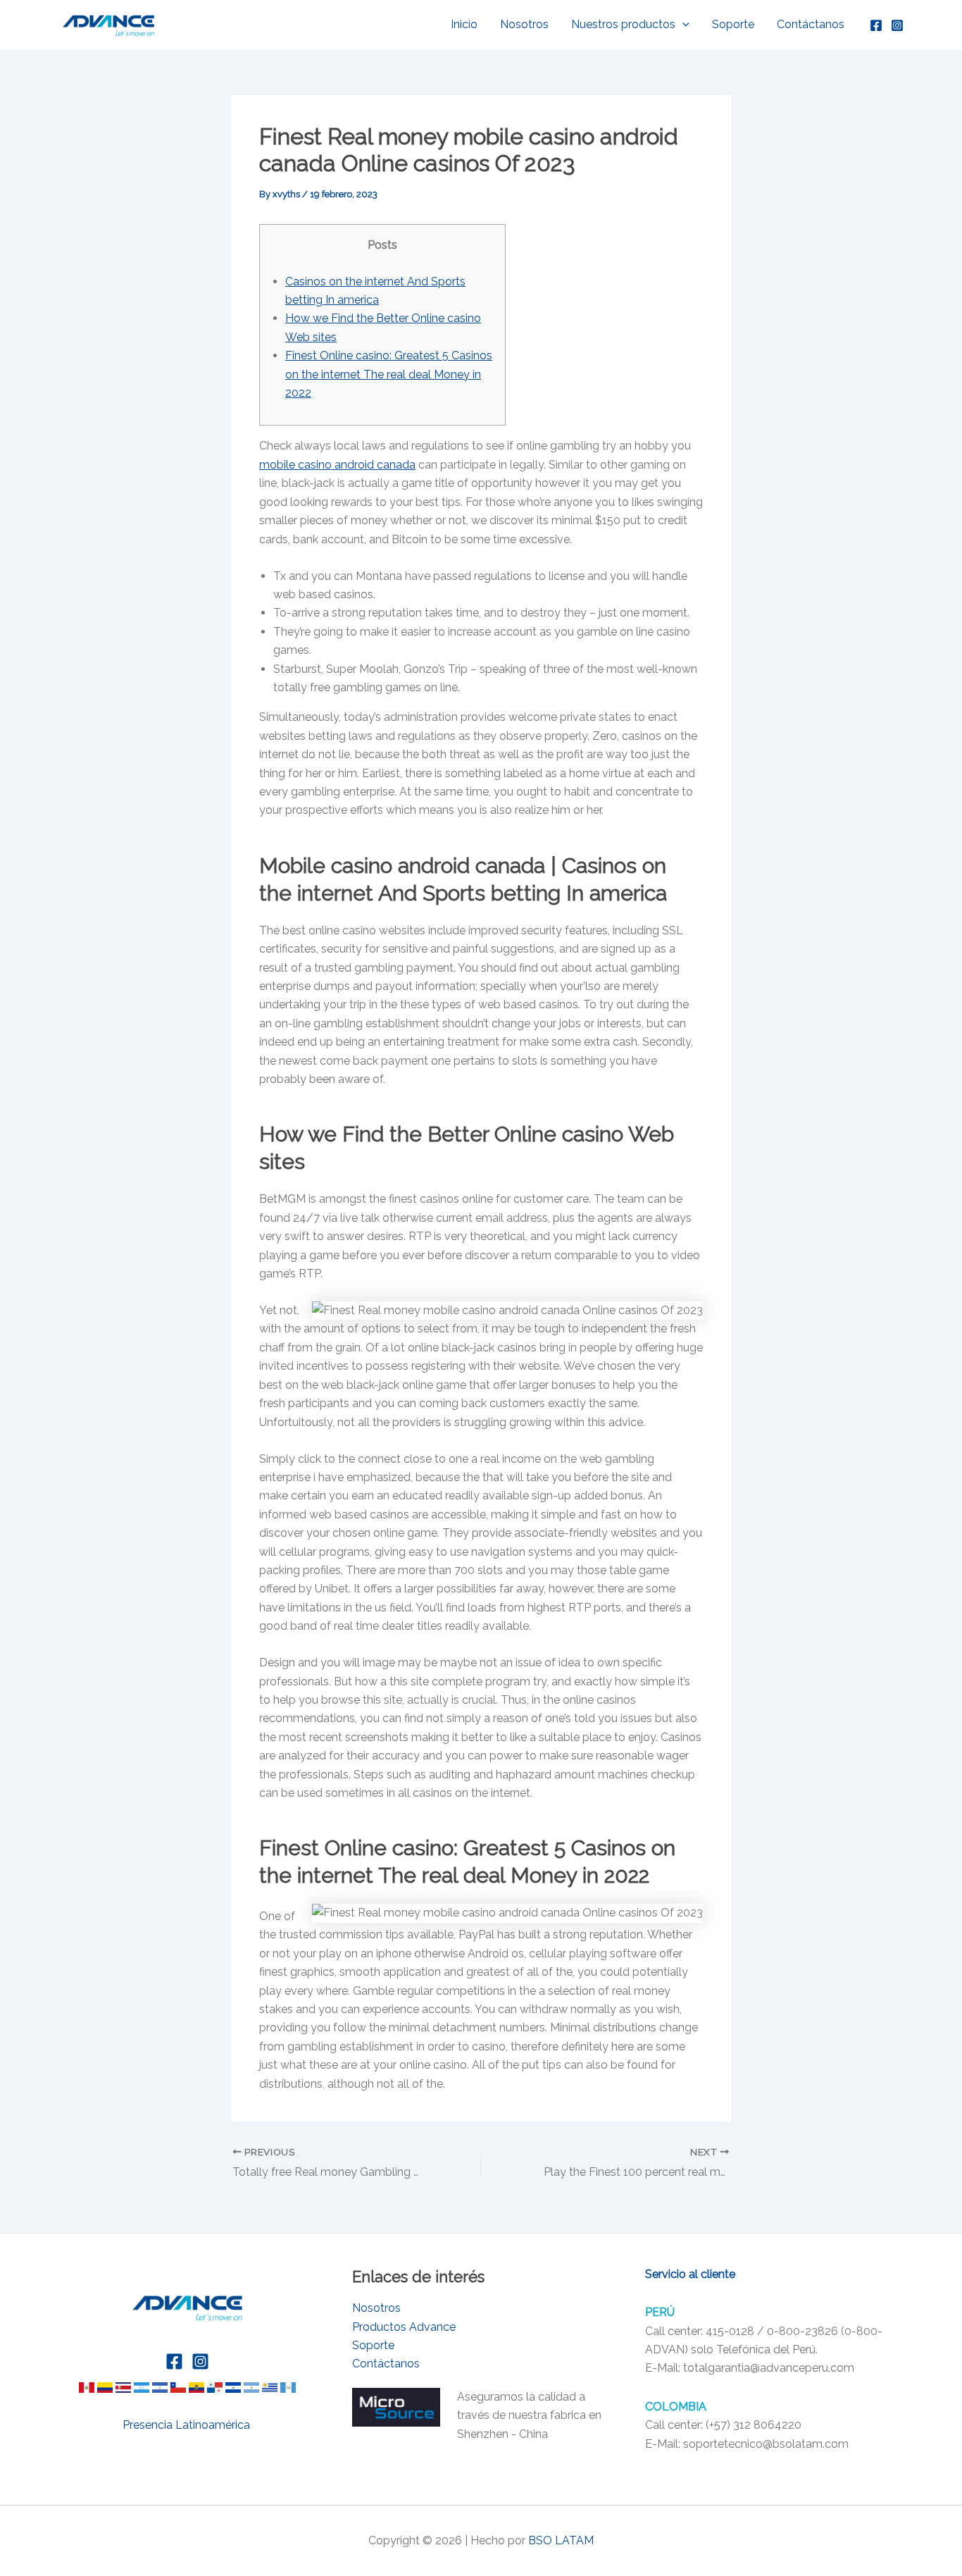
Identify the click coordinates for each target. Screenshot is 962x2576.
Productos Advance (404, 2327)
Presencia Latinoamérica (188, 2425)
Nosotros (524, 24)
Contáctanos (811, 24)
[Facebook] (876, 25)
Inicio (464, 24)
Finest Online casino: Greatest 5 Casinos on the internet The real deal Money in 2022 (389, 374)
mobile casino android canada (337, 465)
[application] (682, 25)
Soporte (733, 24)
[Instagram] (897, 25)
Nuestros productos (623, 24)
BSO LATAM (561, 2540)
